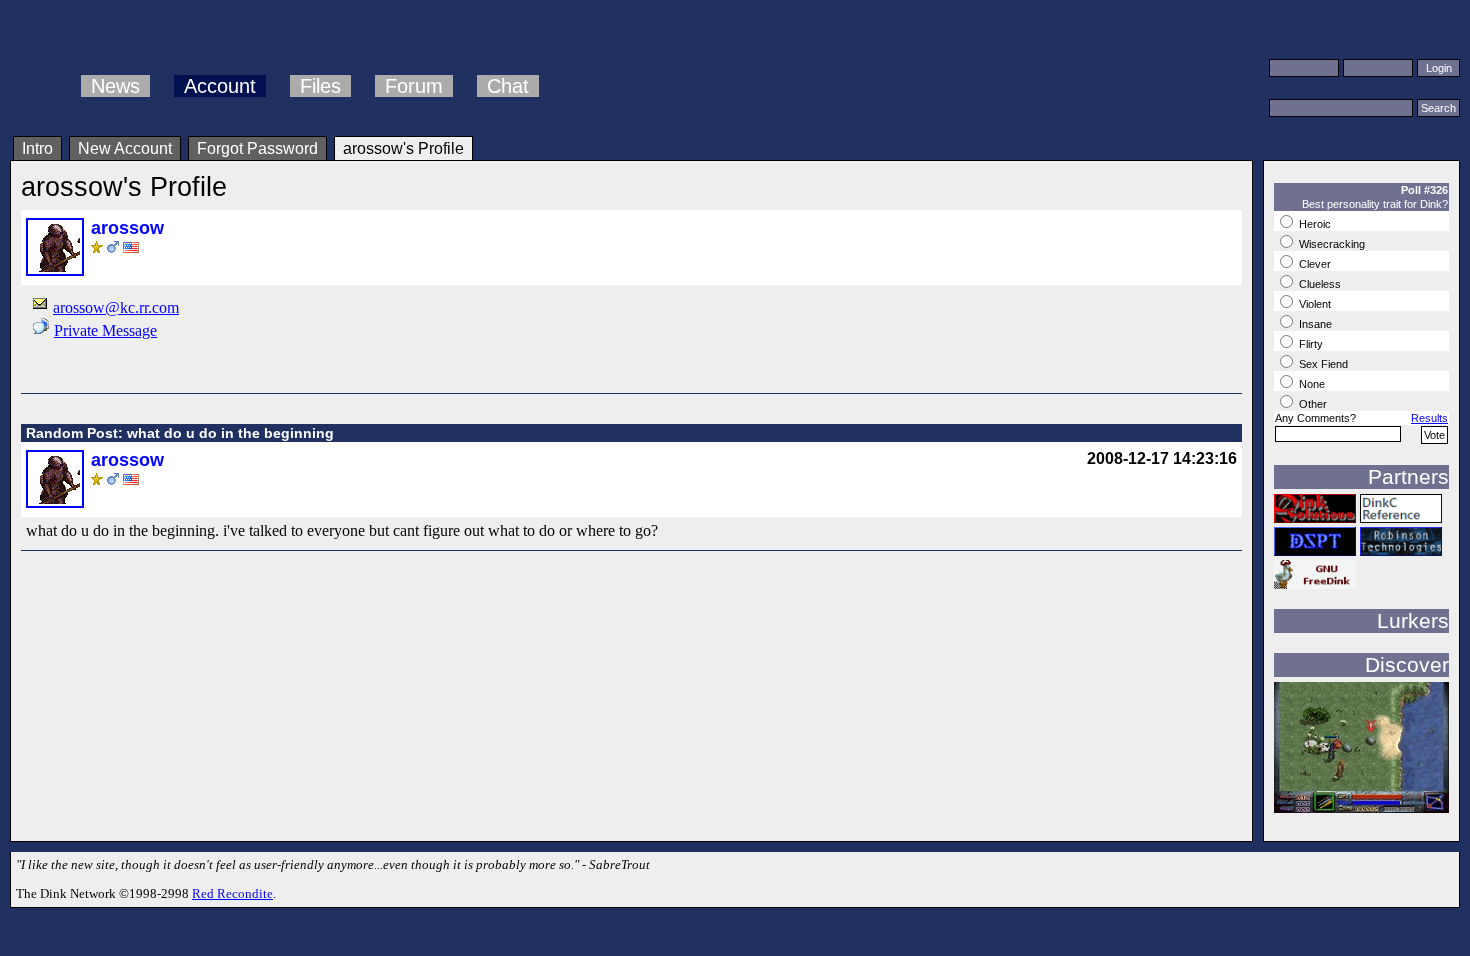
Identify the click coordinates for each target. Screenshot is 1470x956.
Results (1429, 418)
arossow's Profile (403, 148)
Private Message (105, 330)
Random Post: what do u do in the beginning (180, 433)
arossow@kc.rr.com (116, 307)
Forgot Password (257, 148)
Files (320, 86)
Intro (37, 148)
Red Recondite (232, 893)
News (115, 86)
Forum (414, 86)
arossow (127, 228)
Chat (508, 86)
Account (220, 86)
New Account (125, 148)
